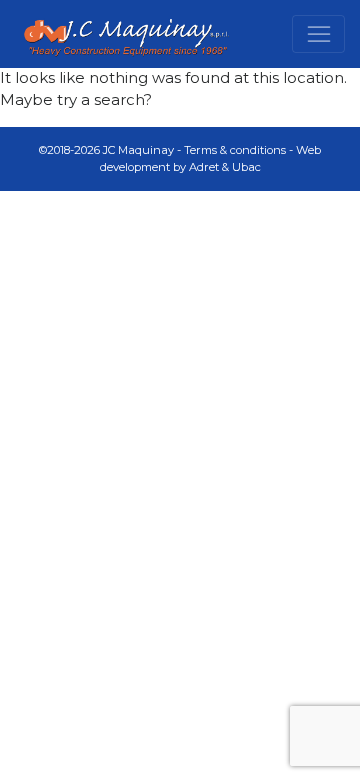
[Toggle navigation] (318, 34)
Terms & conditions (235, 150)
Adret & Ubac (225, 167)
